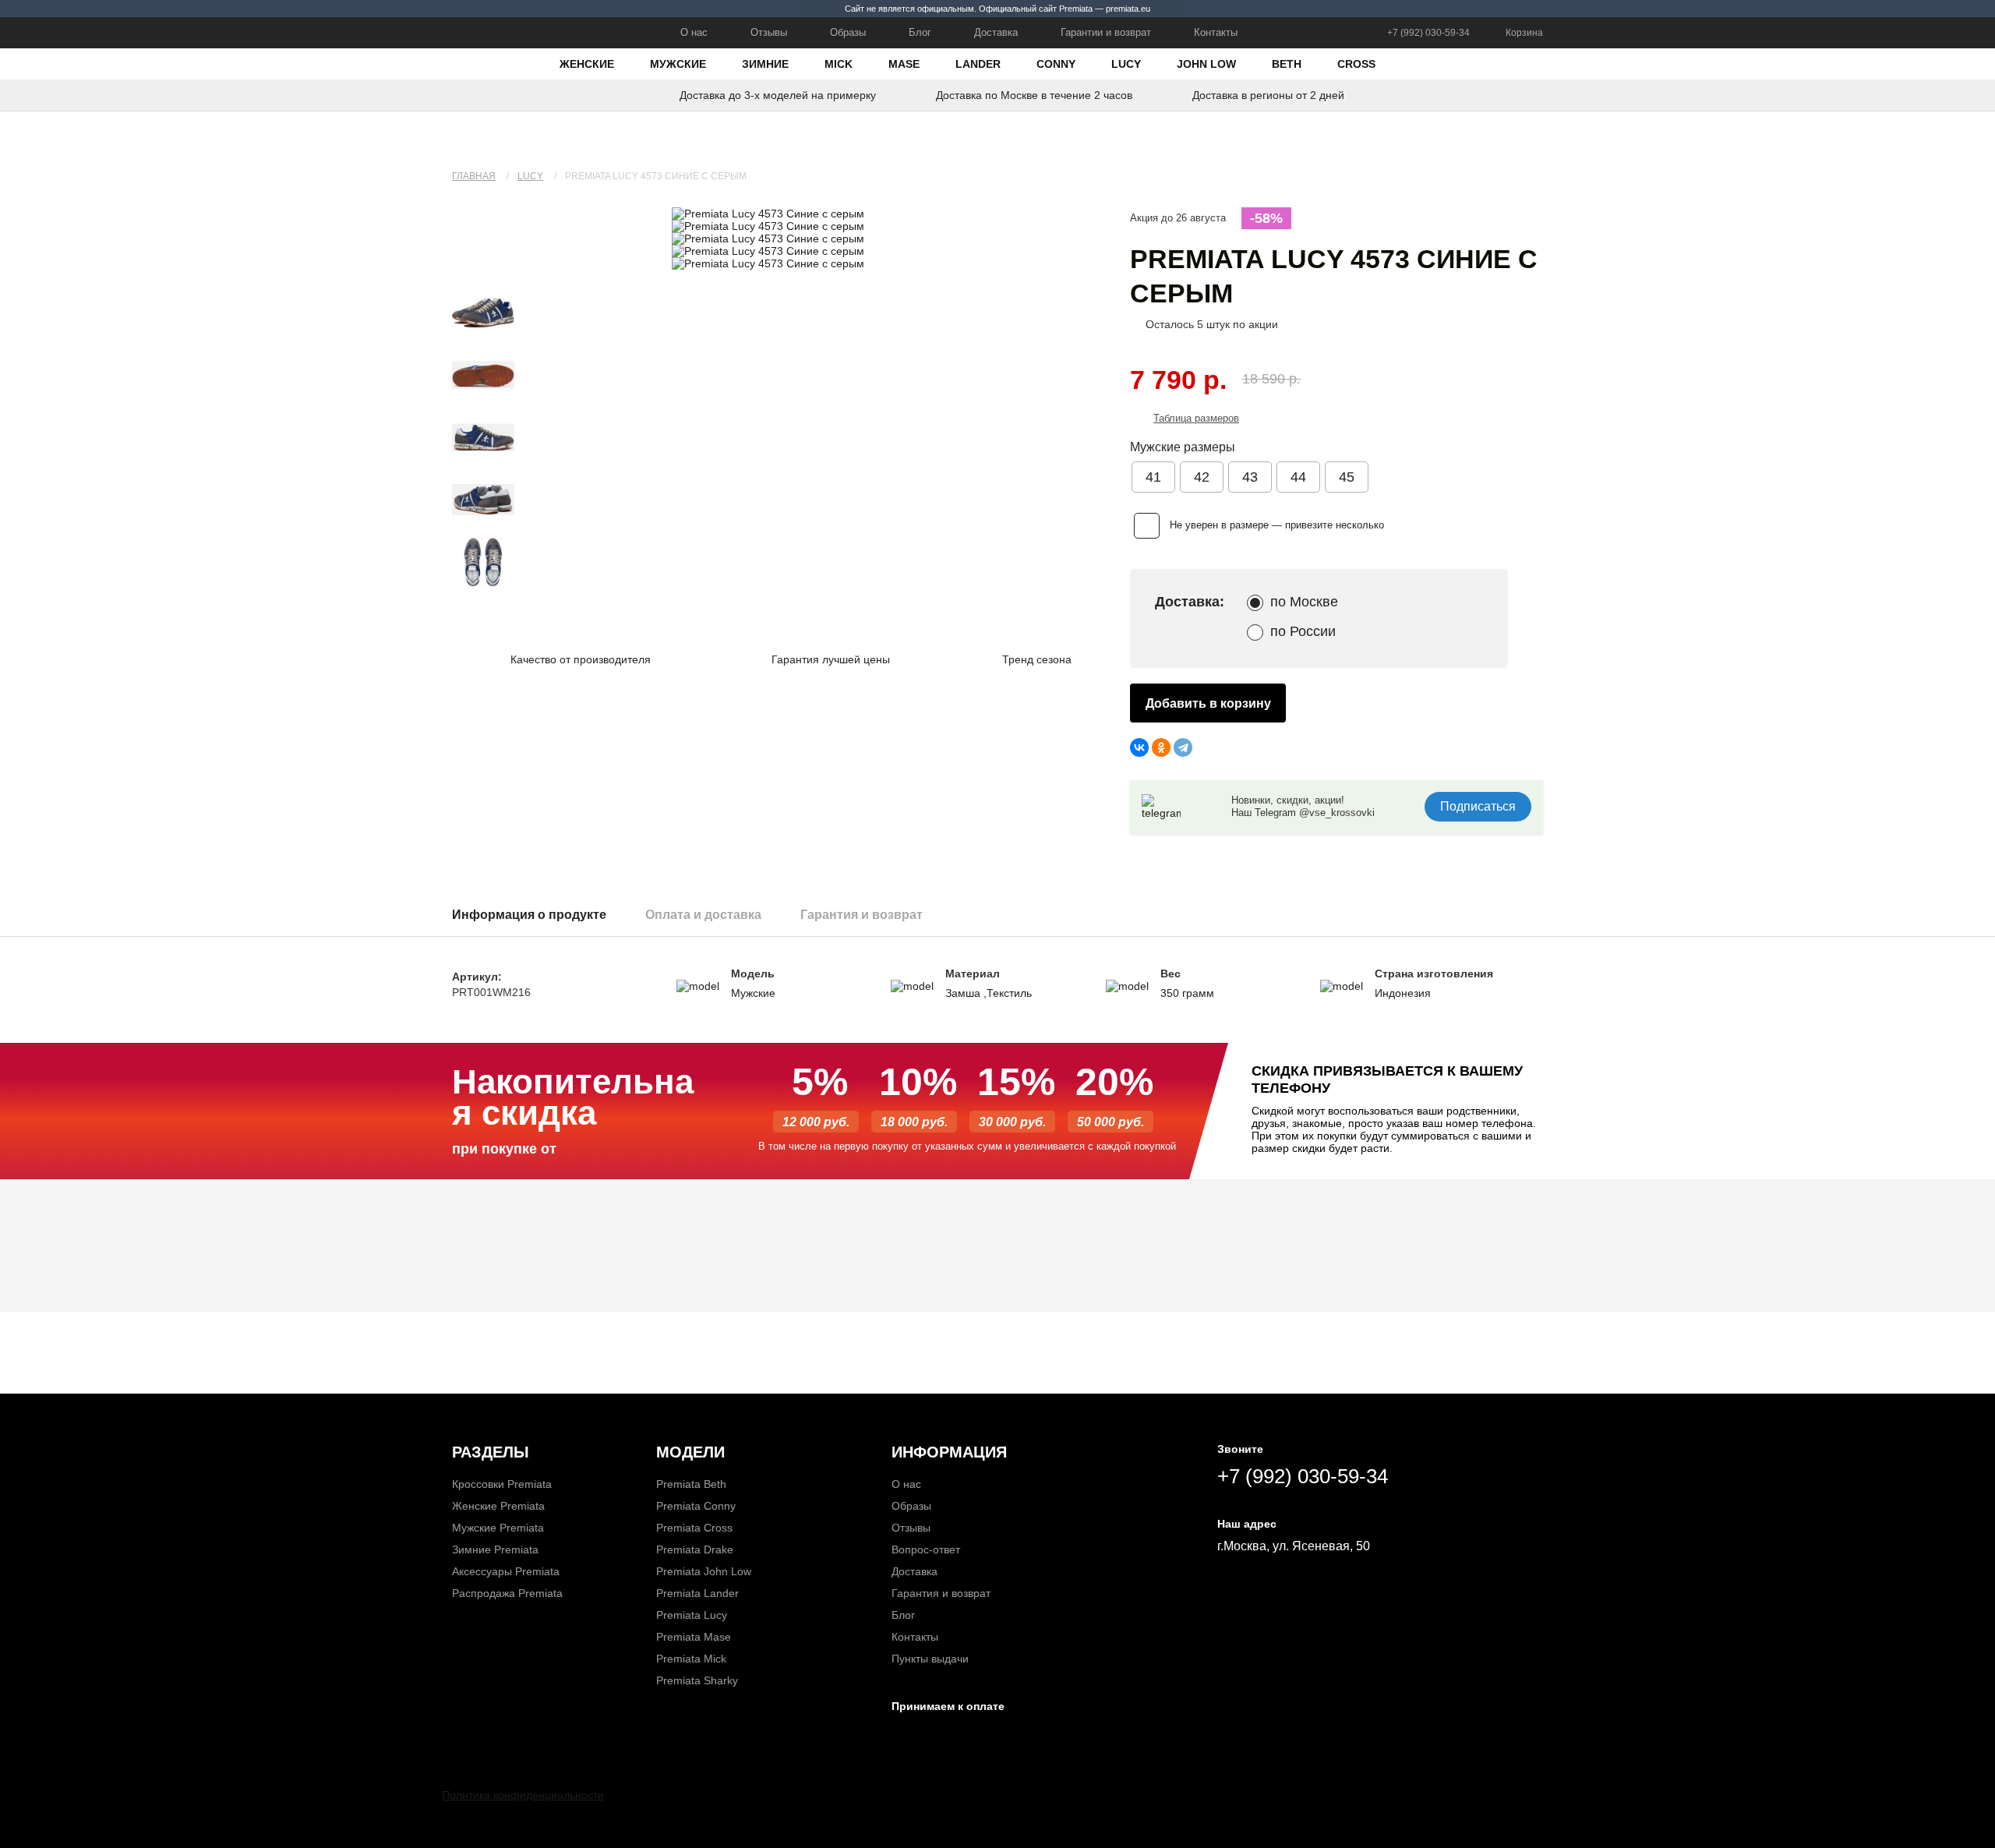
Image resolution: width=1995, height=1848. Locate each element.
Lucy (1126, 64)
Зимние (765, 64)
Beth (1287, 64)
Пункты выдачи (930, 1659)
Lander (978, 64)
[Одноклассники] (1161, 747)
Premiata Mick (691, 1659)
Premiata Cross (694, 1528)
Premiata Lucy (692, 1615)
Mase (904, 64)
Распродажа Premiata (507, 1593)
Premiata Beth (691, 1484)
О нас (694, 32)
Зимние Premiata (495, 1549)
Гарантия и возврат (941, 1593)
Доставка (996, 32)
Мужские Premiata (498, 1528)
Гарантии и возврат (1106, 32)
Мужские (678, 64)
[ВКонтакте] (1139, 747)
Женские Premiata (498, 1506)
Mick (839, 64)
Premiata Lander (697, 1593)
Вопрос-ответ (926, 1549)
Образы (848, 32)
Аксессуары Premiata (506, 1571)
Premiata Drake (695, 1549)
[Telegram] (1183, 747)
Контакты (1216, 32)
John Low (1206, 64)
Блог (920, 32)
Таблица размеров (1196, 418)
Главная (474, 176)
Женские (587, 64)
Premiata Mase (694, 1637)
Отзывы (769, 32)
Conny (1056, 64)
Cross (1356, 64)
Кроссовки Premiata (502, 1484)
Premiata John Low (704, 1571)
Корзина (1524, 33)
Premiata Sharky (697, 1680)
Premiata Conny (696, 1506)
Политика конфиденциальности (523, 1795)
